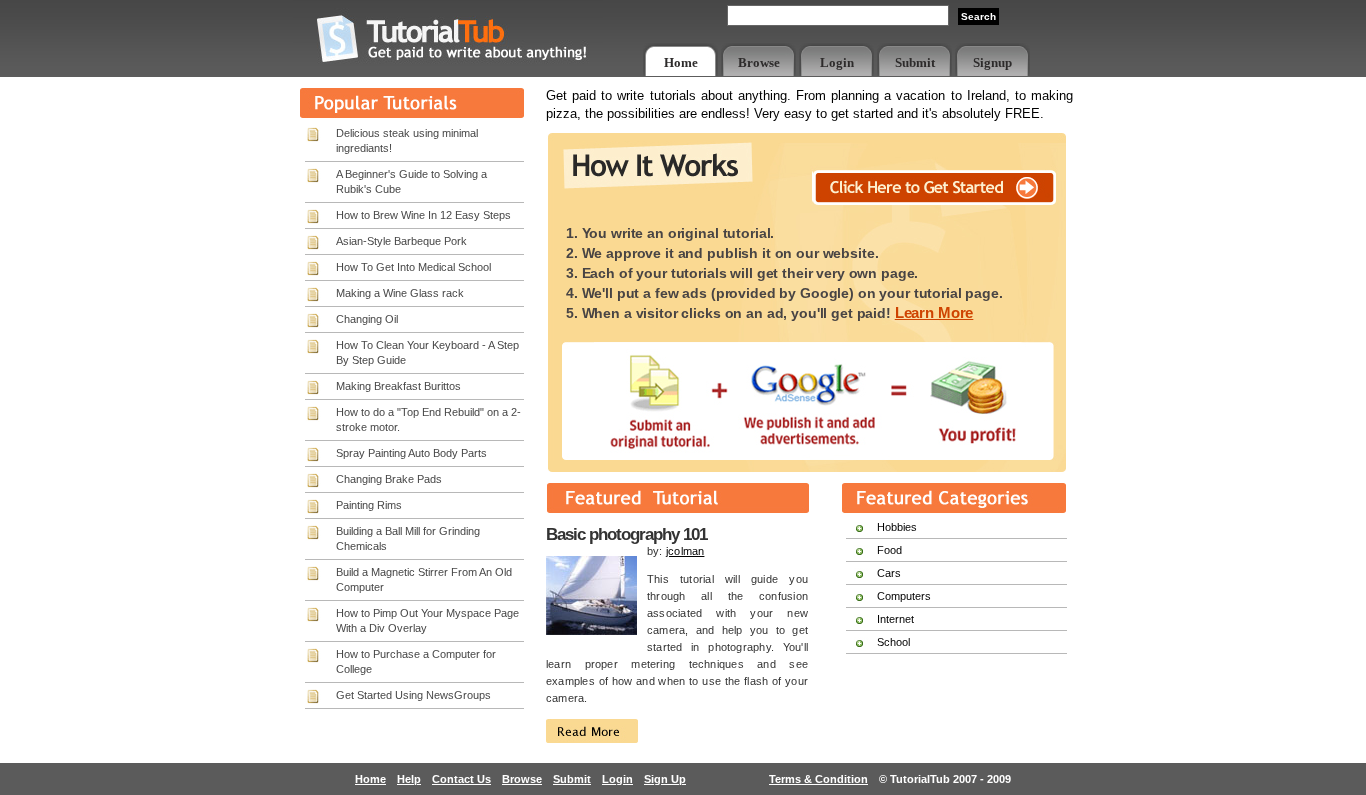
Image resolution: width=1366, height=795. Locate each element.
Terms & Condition (818, 779)
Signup (992, 62)
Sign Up (665, 779)
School (893, 642)
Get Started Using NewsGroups (413, 695)
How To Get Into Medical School (413, 267)
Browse (759, 62)
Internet (895, 619)
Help (409, 779)
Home (681, 62)
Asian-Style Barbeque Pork (401, 241)
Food (889, 550)
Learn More (934, 312)
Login (837, 62)
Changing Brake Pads (389, 479)
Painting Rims (369, 505)
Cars (889, 573)
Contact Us (461, 779)
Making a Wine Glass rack (400, 293)
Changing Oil (367, 319)
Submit (915, 62)
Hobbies (897, 527)
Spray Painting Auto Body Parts (411, 453)
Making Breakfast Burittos (398, 386)
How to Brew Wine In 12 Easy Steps (423, 215)
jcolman (685, 551)
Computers (904, 596)
